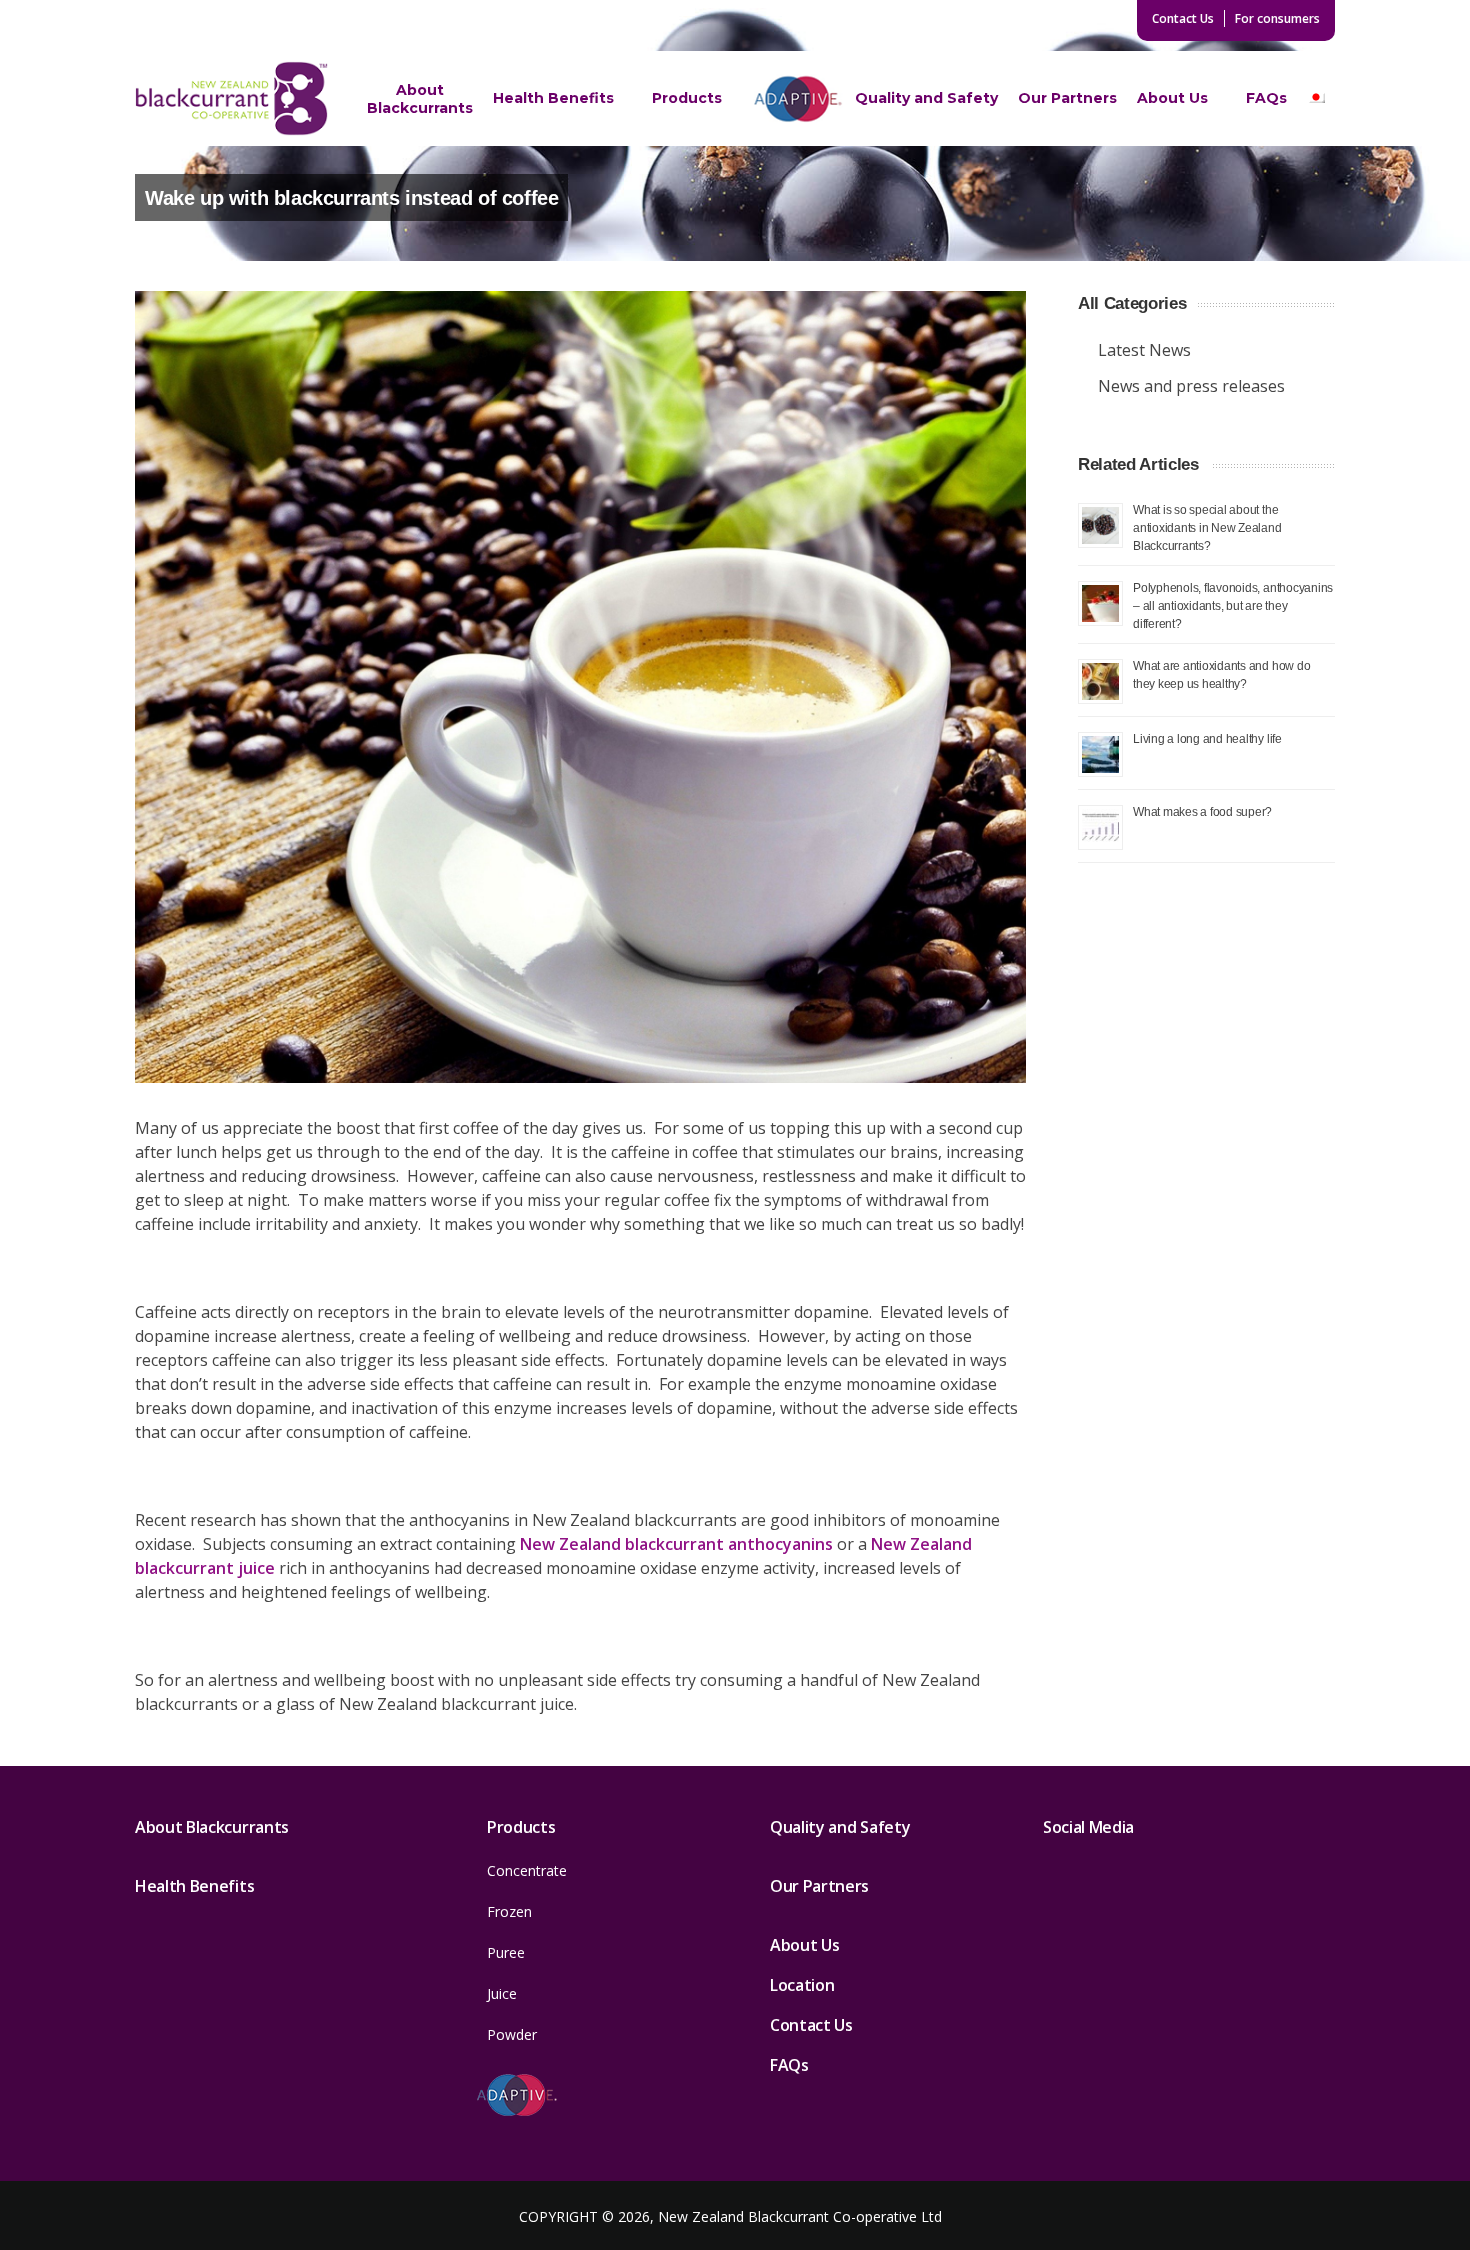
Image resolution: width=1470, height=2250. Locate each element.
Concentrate (527, 1870)
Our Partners (1067, 98)
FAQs (1266, 98)
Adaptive (797, 98)
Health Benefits (553, 98)
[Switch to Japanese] (1316, 98)
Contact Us (1183, 18)
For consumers (1277, 18)
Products (687, 98)
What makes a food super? (1202, 811)
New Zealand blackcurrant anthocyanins (676, 1544)
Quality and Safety (926, 98)
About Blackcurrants (420, 99)
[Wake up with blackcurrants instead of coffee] (580, 687)
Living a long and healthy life (1207, 738)
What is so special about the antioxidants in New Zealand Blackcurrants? (1207, 527)
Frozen (509, 1911)
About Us (1172, 98)
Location (802, 1985)
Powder (512, 2034)
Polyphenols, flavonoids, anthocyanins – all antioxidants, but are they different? (1233, 605)
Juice (502, 1993)
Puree (506, 1952)
